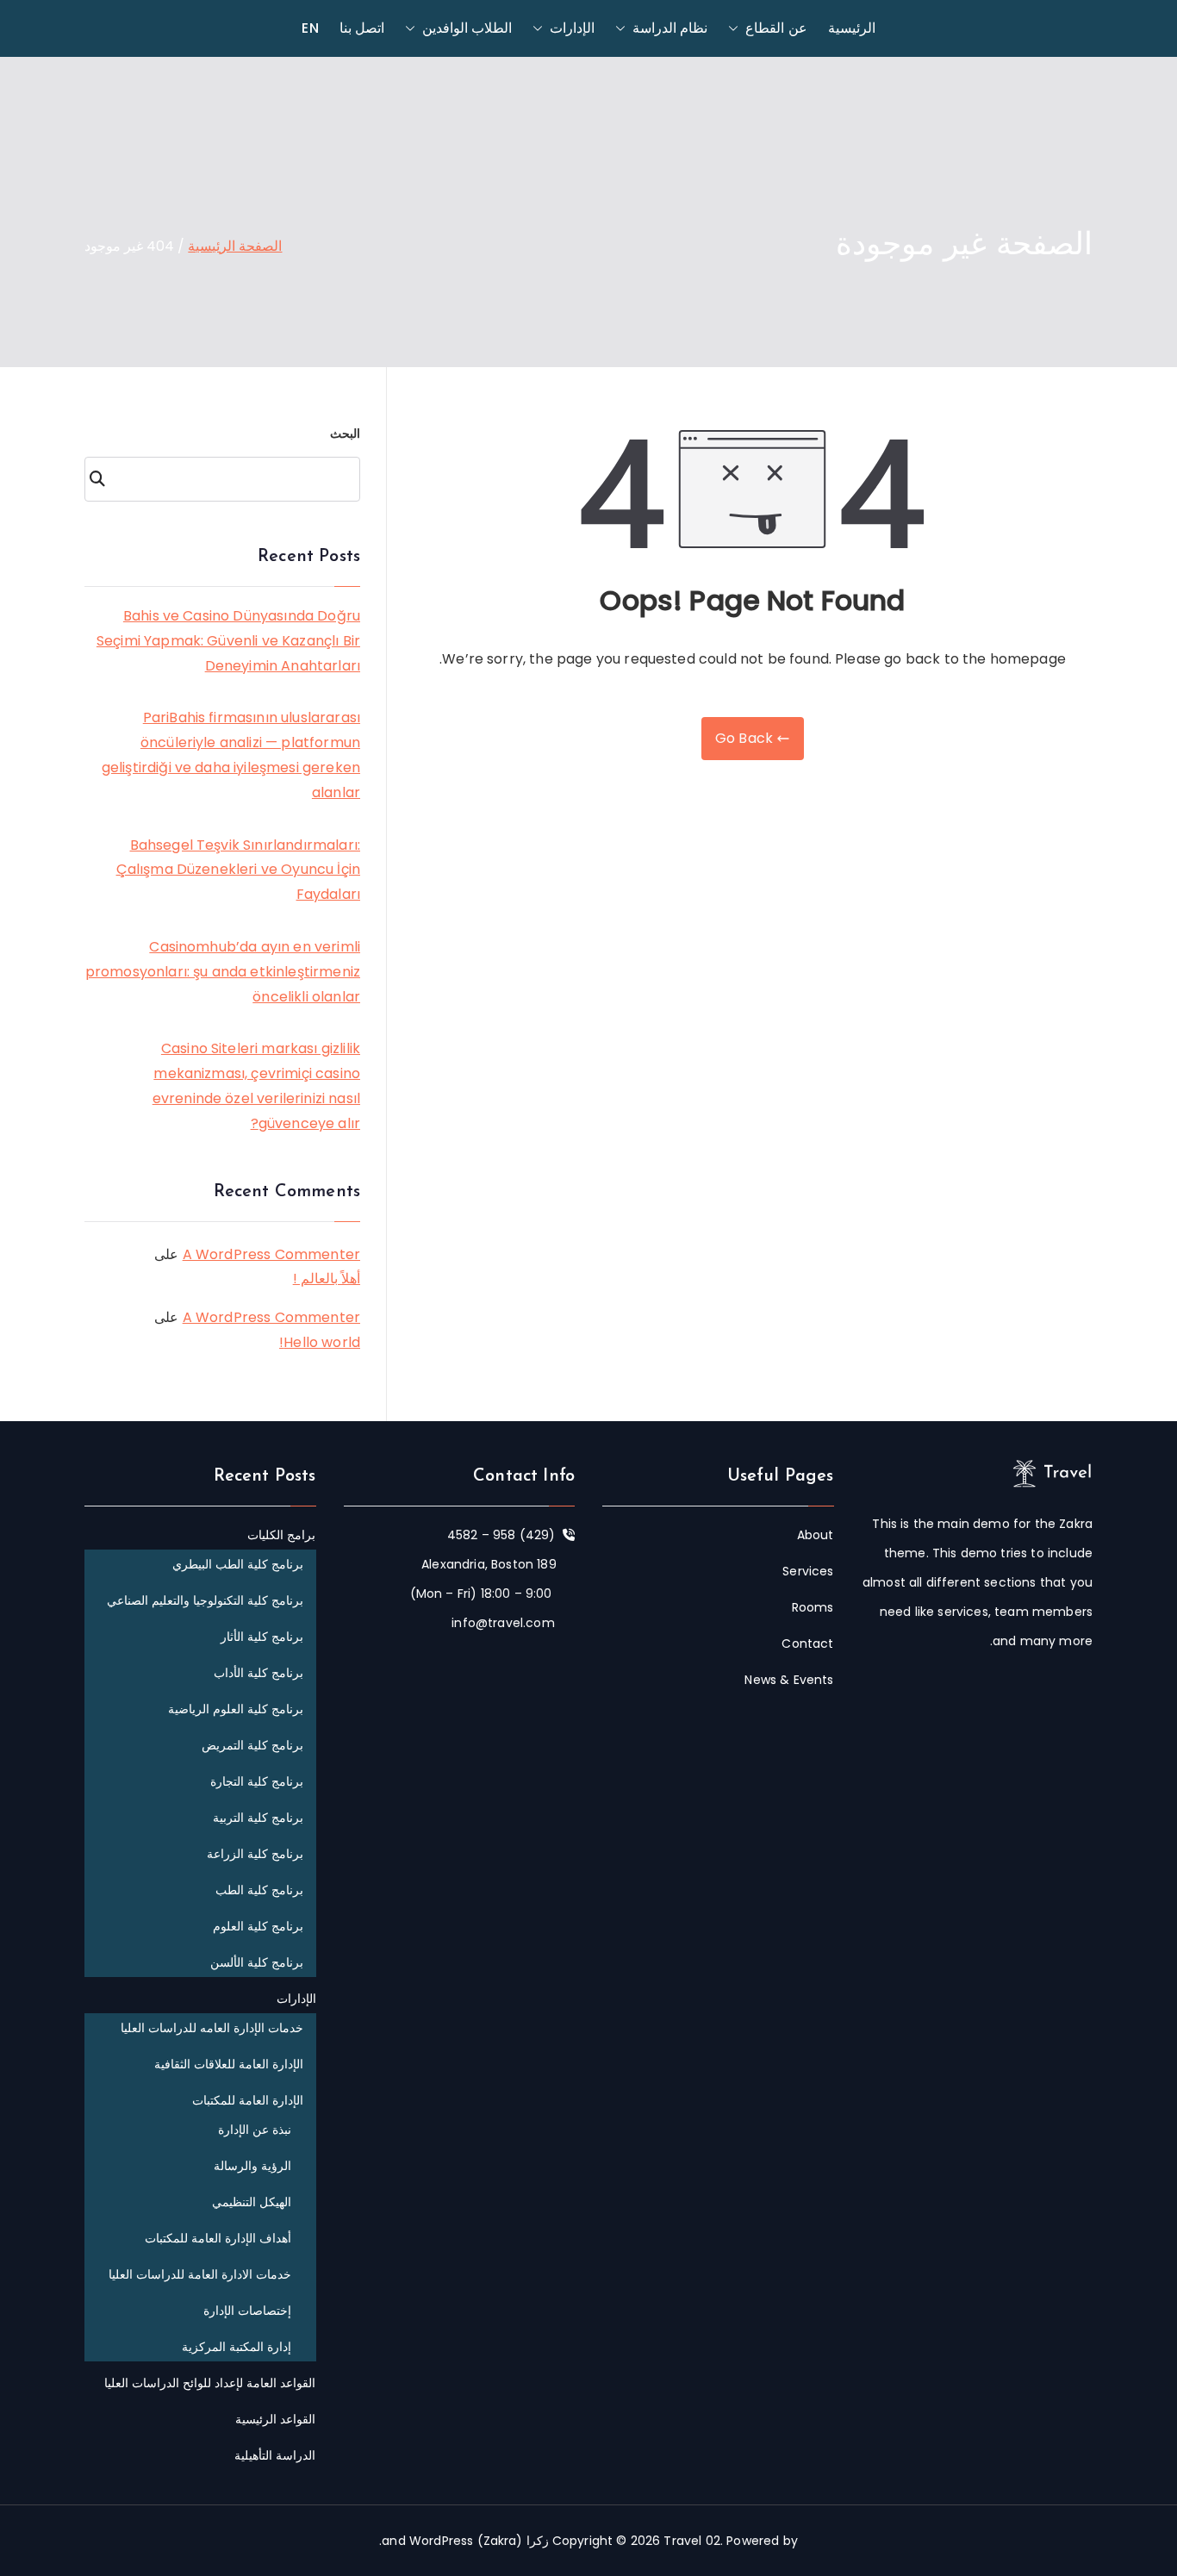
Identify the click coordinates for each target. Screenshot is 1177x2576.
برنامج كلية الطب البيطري (238, 1564)
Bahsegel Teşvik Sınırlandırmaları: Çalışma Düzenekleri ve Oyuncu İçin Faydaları (238, 870)
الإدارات (572, 28)
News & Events (789, 1680)
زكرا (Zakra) (513, 2541)
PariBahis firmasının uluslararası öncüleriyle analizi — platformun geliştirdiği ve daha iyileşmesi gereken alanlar (231, 755)
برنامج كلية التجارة (257, 1781)
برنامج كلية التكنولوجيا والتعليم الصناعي (206, 1600)
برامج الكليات (281, 1535)
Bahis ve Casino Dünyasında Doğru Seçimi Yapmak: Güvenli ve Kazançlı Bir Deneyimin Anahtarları (228, 641)
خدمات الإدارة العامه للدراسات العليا (212, 2028)
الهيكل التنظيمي (252, 2202)
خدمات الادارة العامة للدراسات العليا (200, 2274)
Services (808, 1571)
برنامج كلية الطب (259, 1890)
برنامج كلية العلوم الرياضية (236, 1709)
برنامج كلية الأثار (262, 1637)
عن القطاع (776, 28)
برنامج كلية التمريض (252, 1745)
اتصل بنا (362, 28)
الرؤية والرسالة (252, 2166)
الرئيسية (852, 28)
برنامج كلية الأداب (258, 1673)
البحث (345, 433)
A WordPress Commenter (271, 1254)
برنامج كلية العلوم (258, 1926)
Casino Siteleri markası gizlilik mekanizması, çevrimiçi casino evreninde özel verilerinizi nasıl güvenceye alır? (256, 1085)
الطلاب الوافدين (467, 28)
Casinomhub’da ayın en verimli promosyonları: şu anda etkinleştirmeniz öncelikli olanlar (223, 972)
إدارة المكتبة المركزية (237, 2347)
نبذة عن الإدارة (255, 2130)
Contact (807, 1644)
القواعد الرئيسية (275, 2419)
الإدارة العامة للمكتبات (248, 2100)
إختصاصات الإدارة (247, 2311)
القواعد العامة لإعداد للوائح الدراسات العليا (210, 2383)
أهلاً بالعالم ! (327, 1279)
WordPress (441, 2541)
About (816, 1535)
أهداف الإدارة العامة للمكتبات (218, 2238)
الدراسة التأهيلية (275, 2455)
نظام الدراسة (670, 28)
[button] (737, 28)
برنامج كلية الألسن (257, 1962)
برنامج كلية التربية (258, 1818)
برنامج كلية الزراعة (255, 1854)
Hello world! (320, 1342)
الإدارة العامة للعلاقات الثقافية (229, 2064)
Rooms (813, 1607)
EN (310, 28)
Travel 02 (691, 2541)
